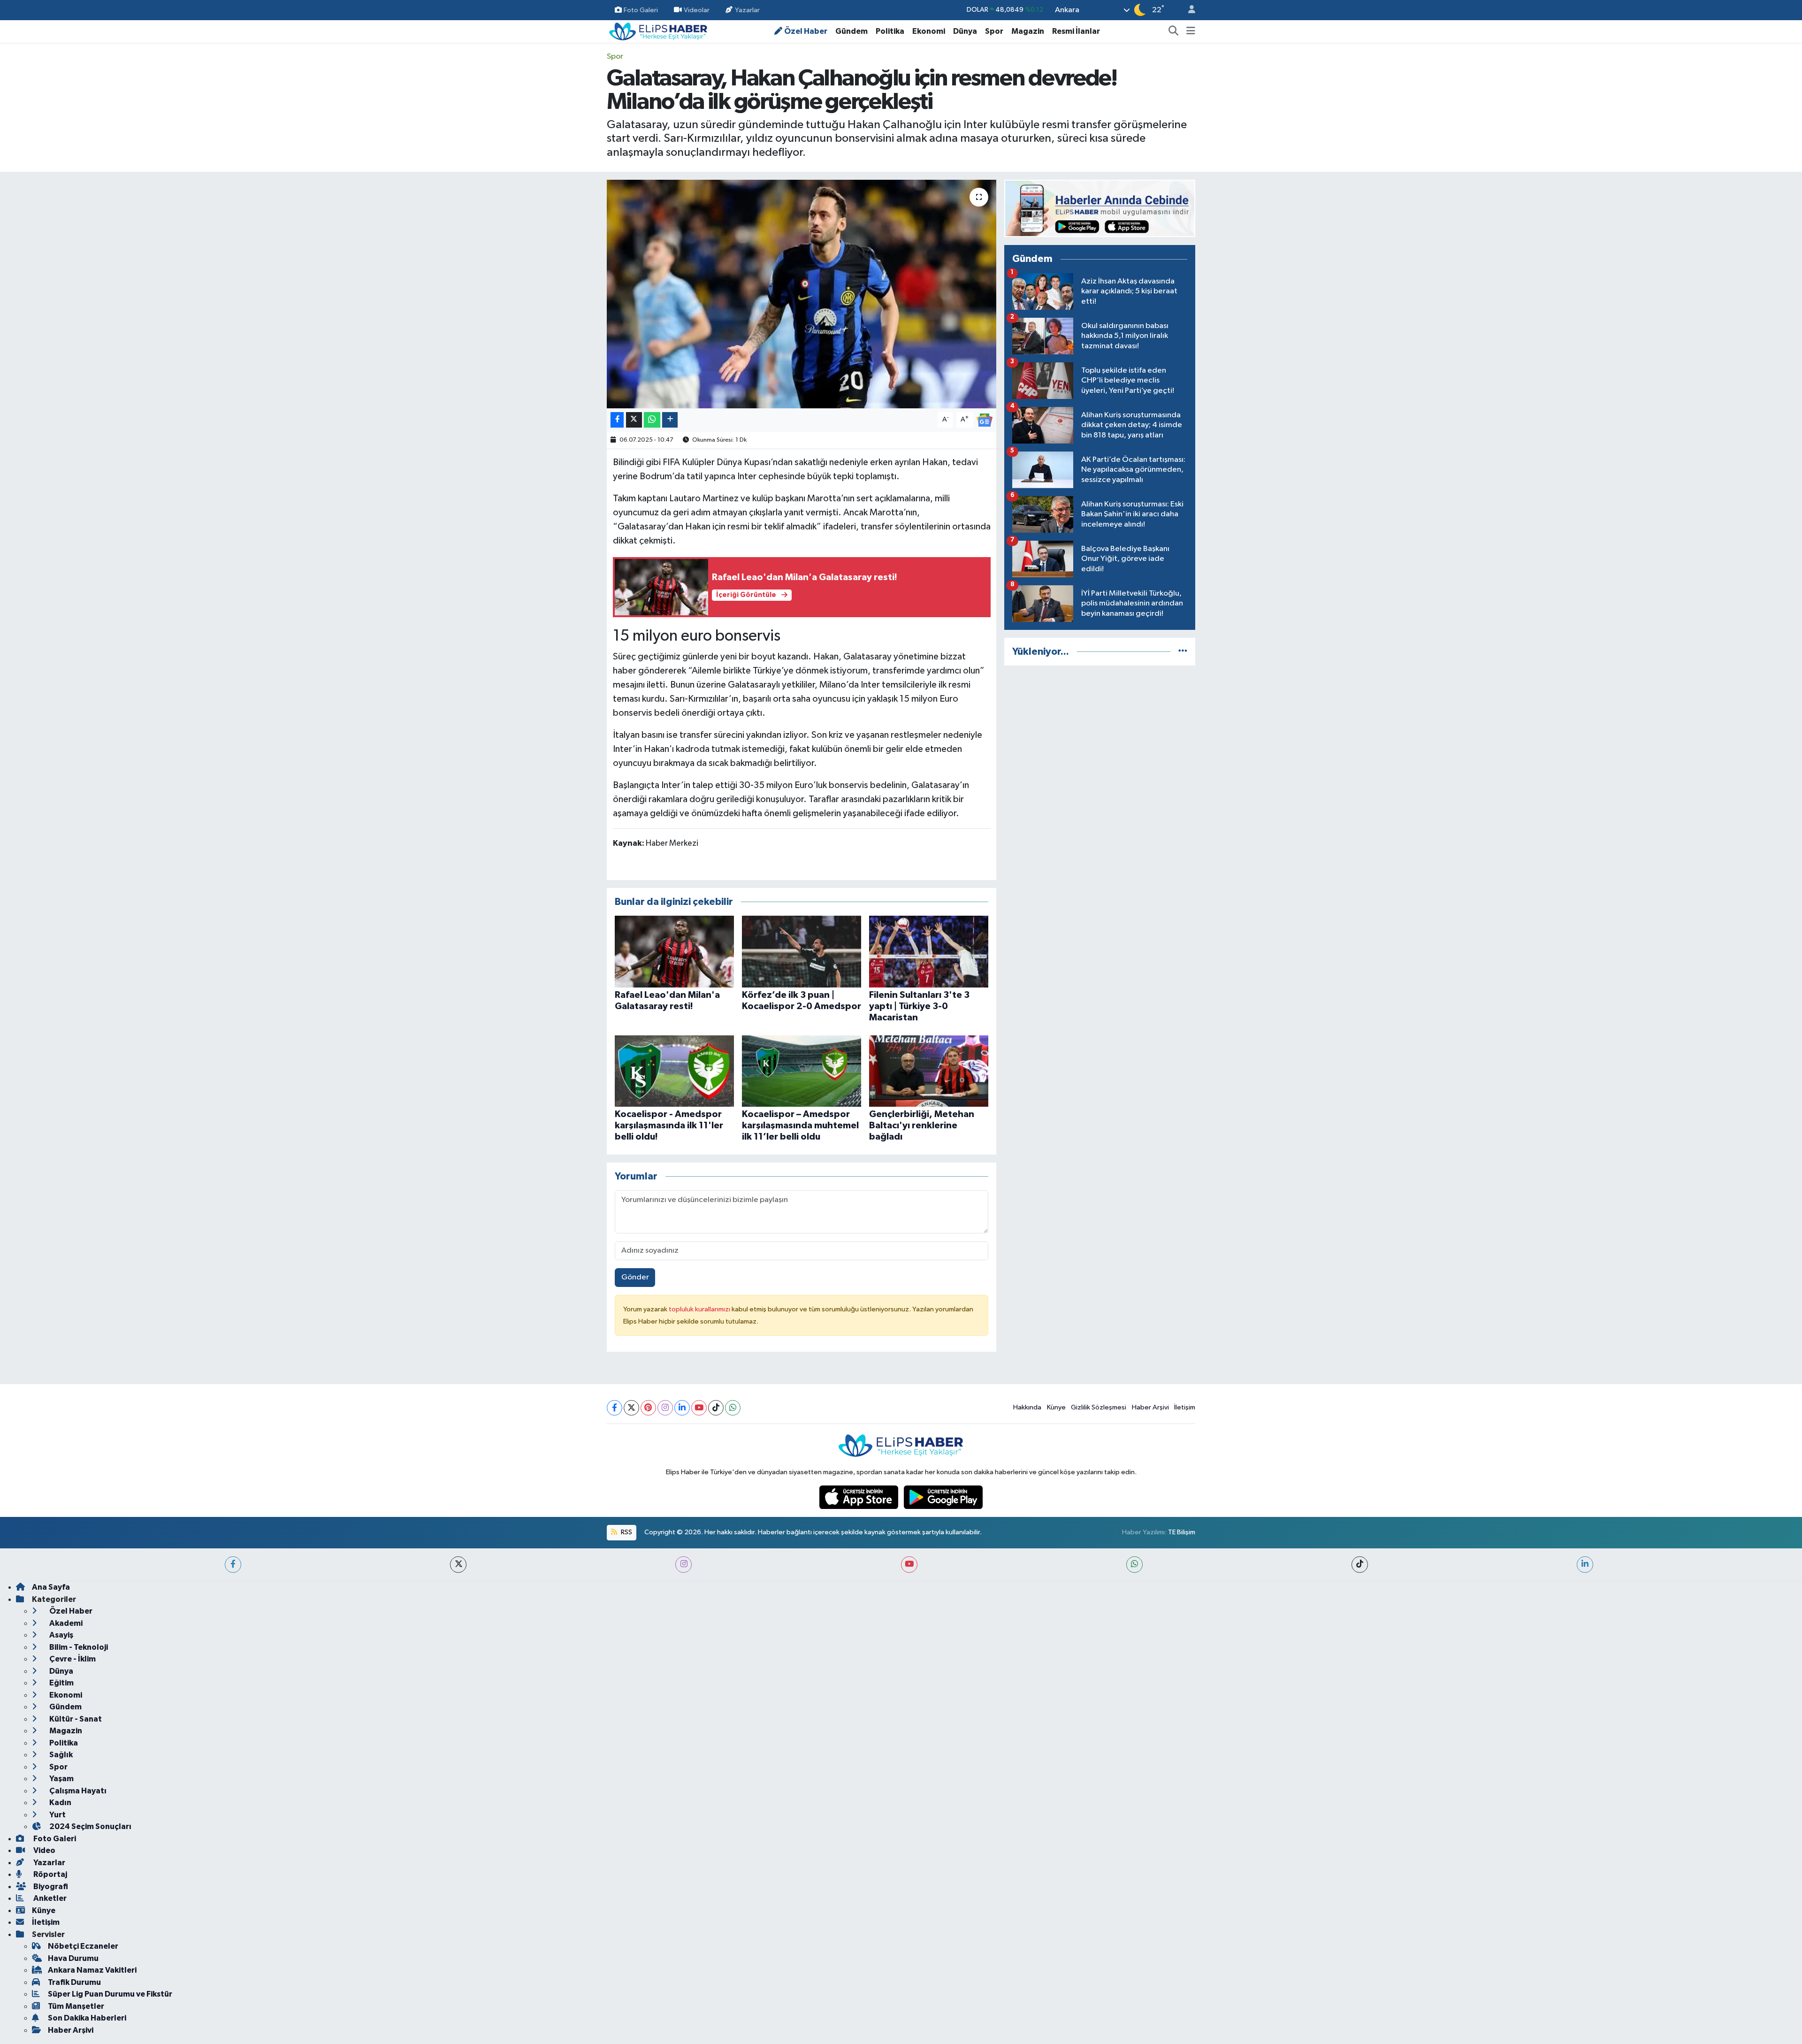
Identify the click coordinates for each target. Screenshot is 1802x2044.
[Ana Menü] (1191, 31)
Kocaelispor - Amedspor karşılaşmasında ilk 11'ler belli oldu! (669, 1125)
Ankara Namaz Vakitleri (92, 1970)
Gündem (851, 31)
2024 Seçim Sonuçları (90, 1826)
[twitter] (458, 1565)
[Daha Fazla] (670, 420)
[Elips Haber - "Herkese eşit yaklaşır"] (658, 31)
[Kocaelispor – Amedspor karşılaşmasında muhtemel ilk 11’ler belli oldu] (802, 1071)
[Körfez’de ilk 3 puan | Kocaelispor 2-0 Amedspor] (802, 952)
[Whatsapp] (733, 1408)
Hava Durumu (73, 1958)
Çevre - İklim (72, 1659)
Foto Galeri (641, 10)
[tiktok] (1360, 1565)
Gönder (635, 1277)
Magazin (1028, 31)
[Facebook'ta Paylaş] (617, 420)
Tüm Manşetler (76, 2006)
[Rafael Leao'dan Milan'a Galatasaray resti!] (674, 952)
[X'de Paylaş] (634, 420)
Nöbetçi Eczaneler (83, 1946)
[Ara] (1174, 31)
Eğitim (61, 1683)
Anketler (49, 1898)
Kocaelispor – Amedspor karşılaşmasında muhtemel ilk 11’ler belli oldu (800, 1125)
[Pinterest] (648, 1408)
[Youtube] (699, 1408)
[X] (631, 1408)
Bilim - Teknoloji (78, 1647)
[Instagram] (665, 1408)
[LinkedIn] (682, 1408)
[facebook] (233, 1565)
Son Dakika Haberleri (87, 2018)
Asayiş (61, 1635)
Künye (1056, 1407)
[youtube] (909, 1565)
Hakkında (1027, 1407)
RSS (626, 1532)
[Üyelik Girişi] (1188, 10)
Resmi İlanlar (1076, 31)
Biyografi (50, 1887)
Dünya (965, 31)
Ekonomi (929, 31)
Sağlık (60, 1755)
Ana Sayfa (51, 1587)
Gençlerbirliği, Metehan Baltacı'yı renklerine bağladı (922, 1125)
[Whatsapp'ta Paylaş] (652, 420)
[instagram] (683, 1565)
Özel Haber (806, 31)
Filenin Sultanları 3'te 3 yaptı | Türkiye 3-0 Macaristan (919, 1006)
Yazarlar (747, 10)
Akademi (65, 1623)
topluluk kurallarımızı (700, 1309)
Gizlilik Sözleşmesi (1099, 1407)
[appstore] (860, 1497)
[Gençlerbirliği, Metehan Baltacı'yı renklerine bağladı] (929, 1071)
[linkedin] (1585, 1565)
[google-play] (943, 1497)
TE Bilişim (1182, 1532)
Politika (890, 31)
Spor (994, 31)
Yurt (57, 1815)
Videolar (697, 10)
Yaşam (61, 1779)
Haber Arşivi (1150, 1407)
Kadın (60, 1803)
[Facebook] (615, 1408)
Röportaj (50, 1874)
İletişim (1185, 1407)
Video (44, 1850)
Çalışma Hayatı (77, 1791)
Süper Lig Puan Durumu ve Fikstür (110, 1994)
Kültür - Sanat (75, 1719)
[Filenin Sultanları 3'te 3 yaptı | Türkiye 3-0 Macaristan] (929, 952)
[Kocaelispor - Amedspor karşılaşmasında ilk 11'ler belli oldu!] (674, 1071)
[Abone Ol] (985, 420)
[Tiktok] (716, 1408)
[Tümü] (1183, 652)
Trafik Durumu (74, 1982)
